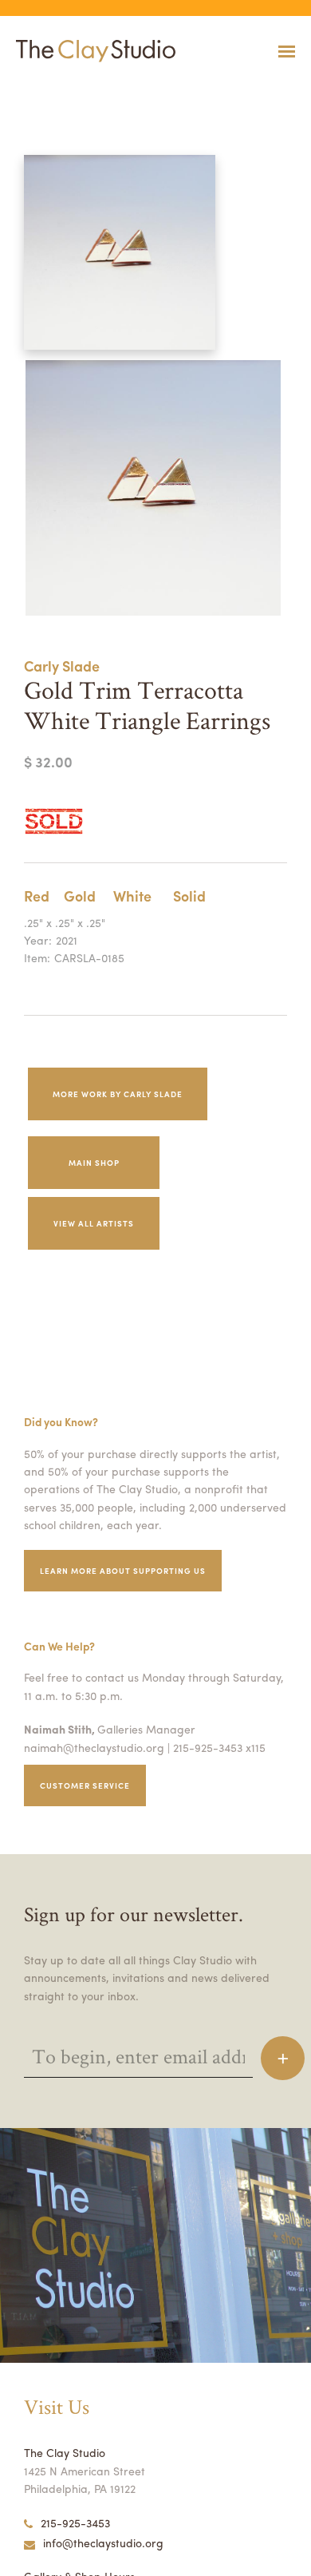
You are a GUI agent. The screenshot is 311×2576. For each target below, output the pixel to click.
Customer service (85, 1785)
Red (37, 896)
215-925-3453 (75, 2522)
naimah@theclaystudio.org (94, 1747)
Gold (80, 896)
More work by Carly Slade (118, 1094)
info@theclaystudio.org (103, 2542)
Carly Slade (62, 666)
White (132, 896)
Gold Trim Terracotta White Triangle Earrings (73, 91)
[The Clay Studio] (92, 51)
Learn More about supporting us (123, 1571)
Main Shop (94, 1163)
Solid (189, 896)
